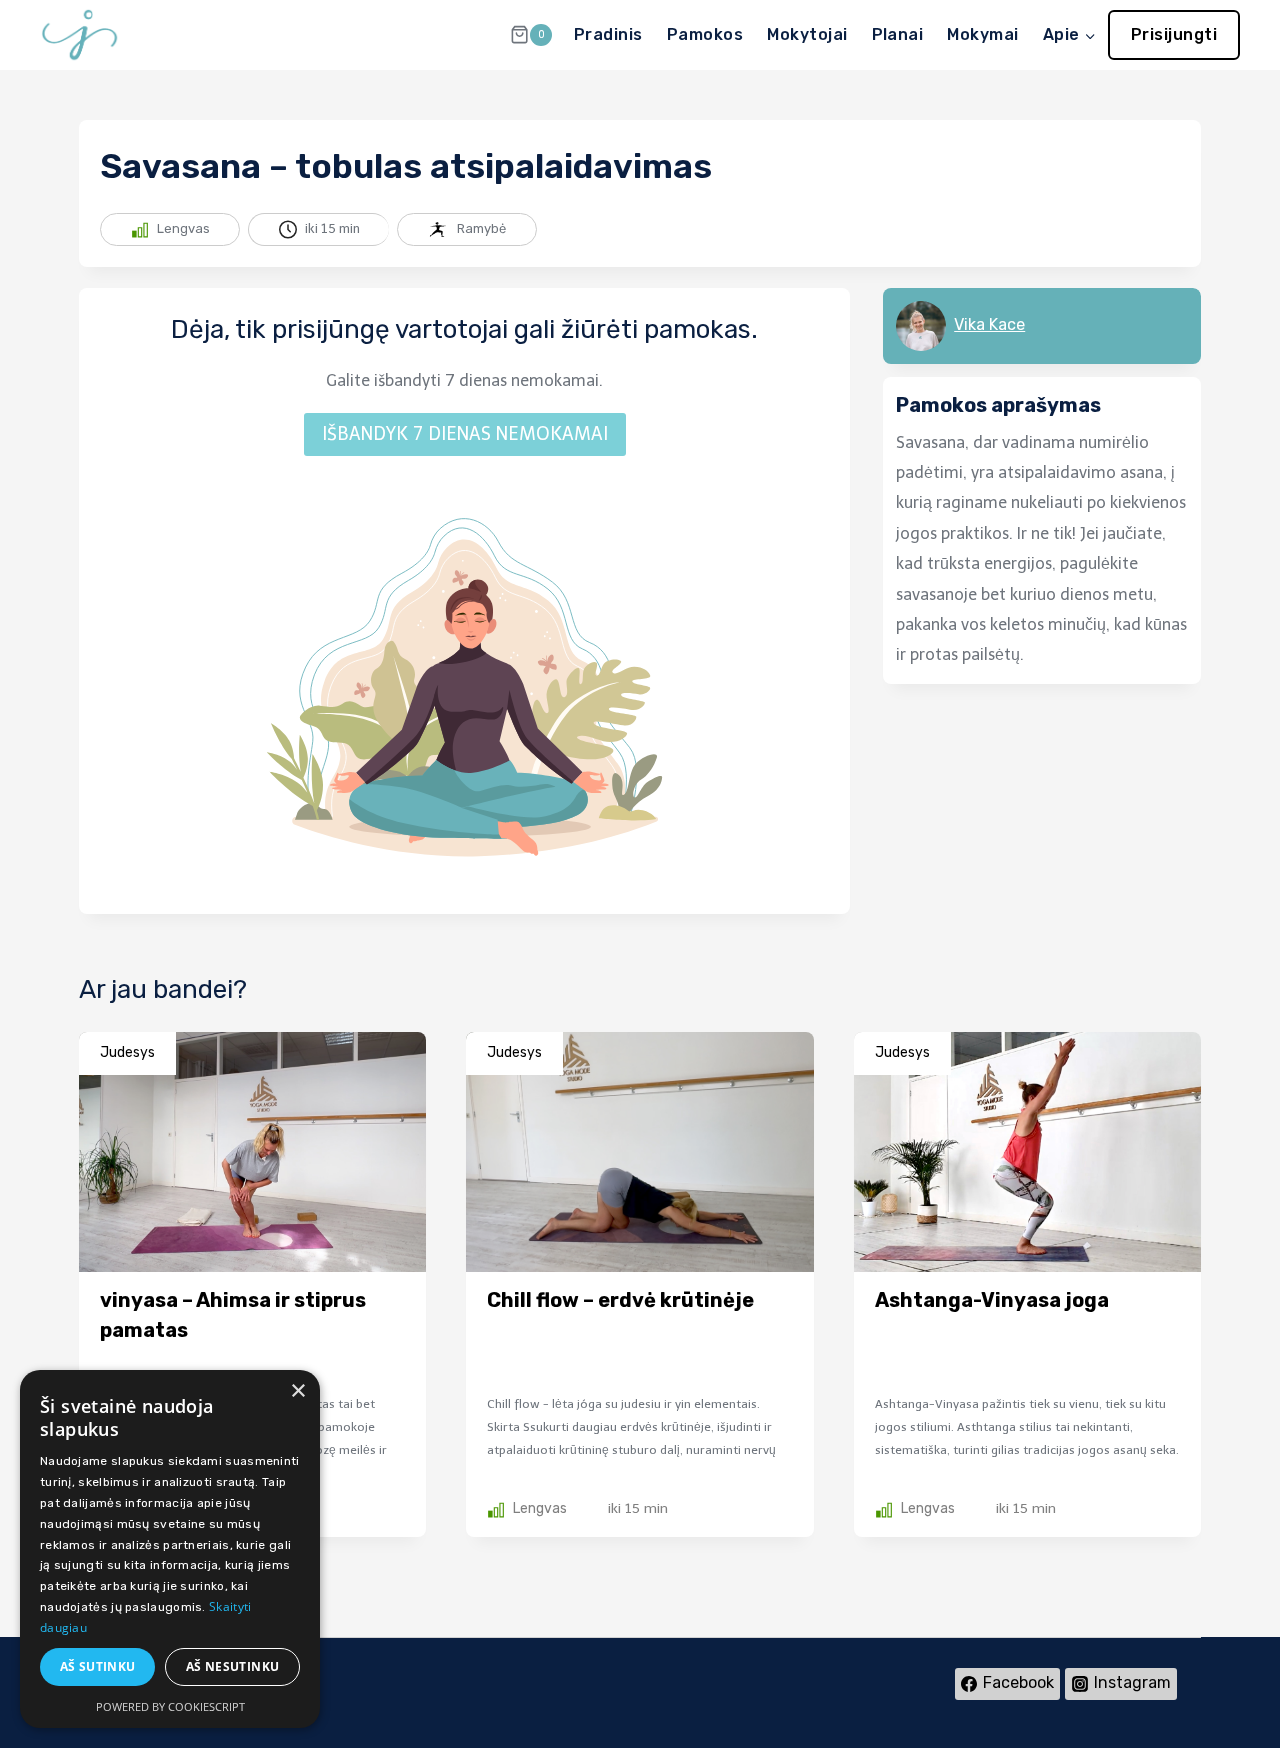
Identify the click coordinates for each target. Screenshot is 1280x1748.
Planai (898, 34)
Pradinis (608, 34)
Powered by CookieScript (170, 1706)
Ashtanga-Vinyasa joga (992, 1300)
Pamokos (705, 34)
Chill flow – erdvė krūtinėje (620, 1300)
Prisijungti (1174, 34)
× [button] (297, 1391)
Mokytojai (807, 34)
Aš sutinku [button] (98, 1666)
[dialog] (170, 1549)
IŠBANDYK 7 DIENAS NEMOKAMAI (465, 434)
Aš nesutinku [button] (233, 1666)
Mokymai (982, 34)
